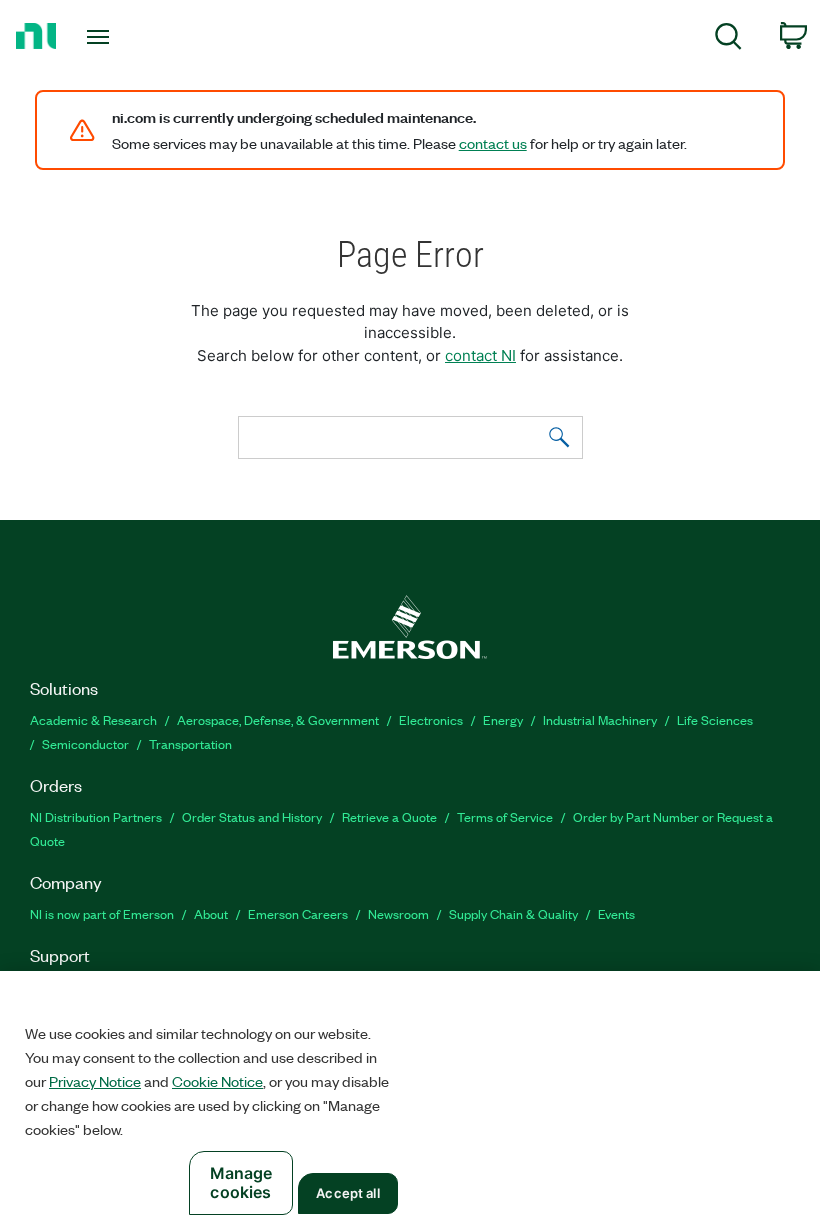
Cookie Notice (217, 1081)
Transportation (190, 743)
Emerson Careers (298, 913)
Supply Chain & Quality (513, 913)
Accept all (347, 1193)
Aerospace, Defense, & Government (278, 719)
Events (616, 913)
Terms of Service (505, 816)
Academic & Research (93, 719)
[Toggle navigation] (123, 37)
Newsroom (398, 913)
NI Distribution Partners (96, 816)
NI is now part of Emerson (102, 913)
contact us (493, 143)
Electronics (431, 719)
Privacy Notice (95, 1081)
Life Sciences (715, 719)
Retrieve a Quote (389, 816)
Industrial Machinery (600, 719)
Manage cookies (241, 1182)
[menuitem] (728, 39)
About (211, 913)
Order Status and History (252, 816)
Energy (503, 719)
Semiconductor (85, 743)
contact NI (480, 355)
